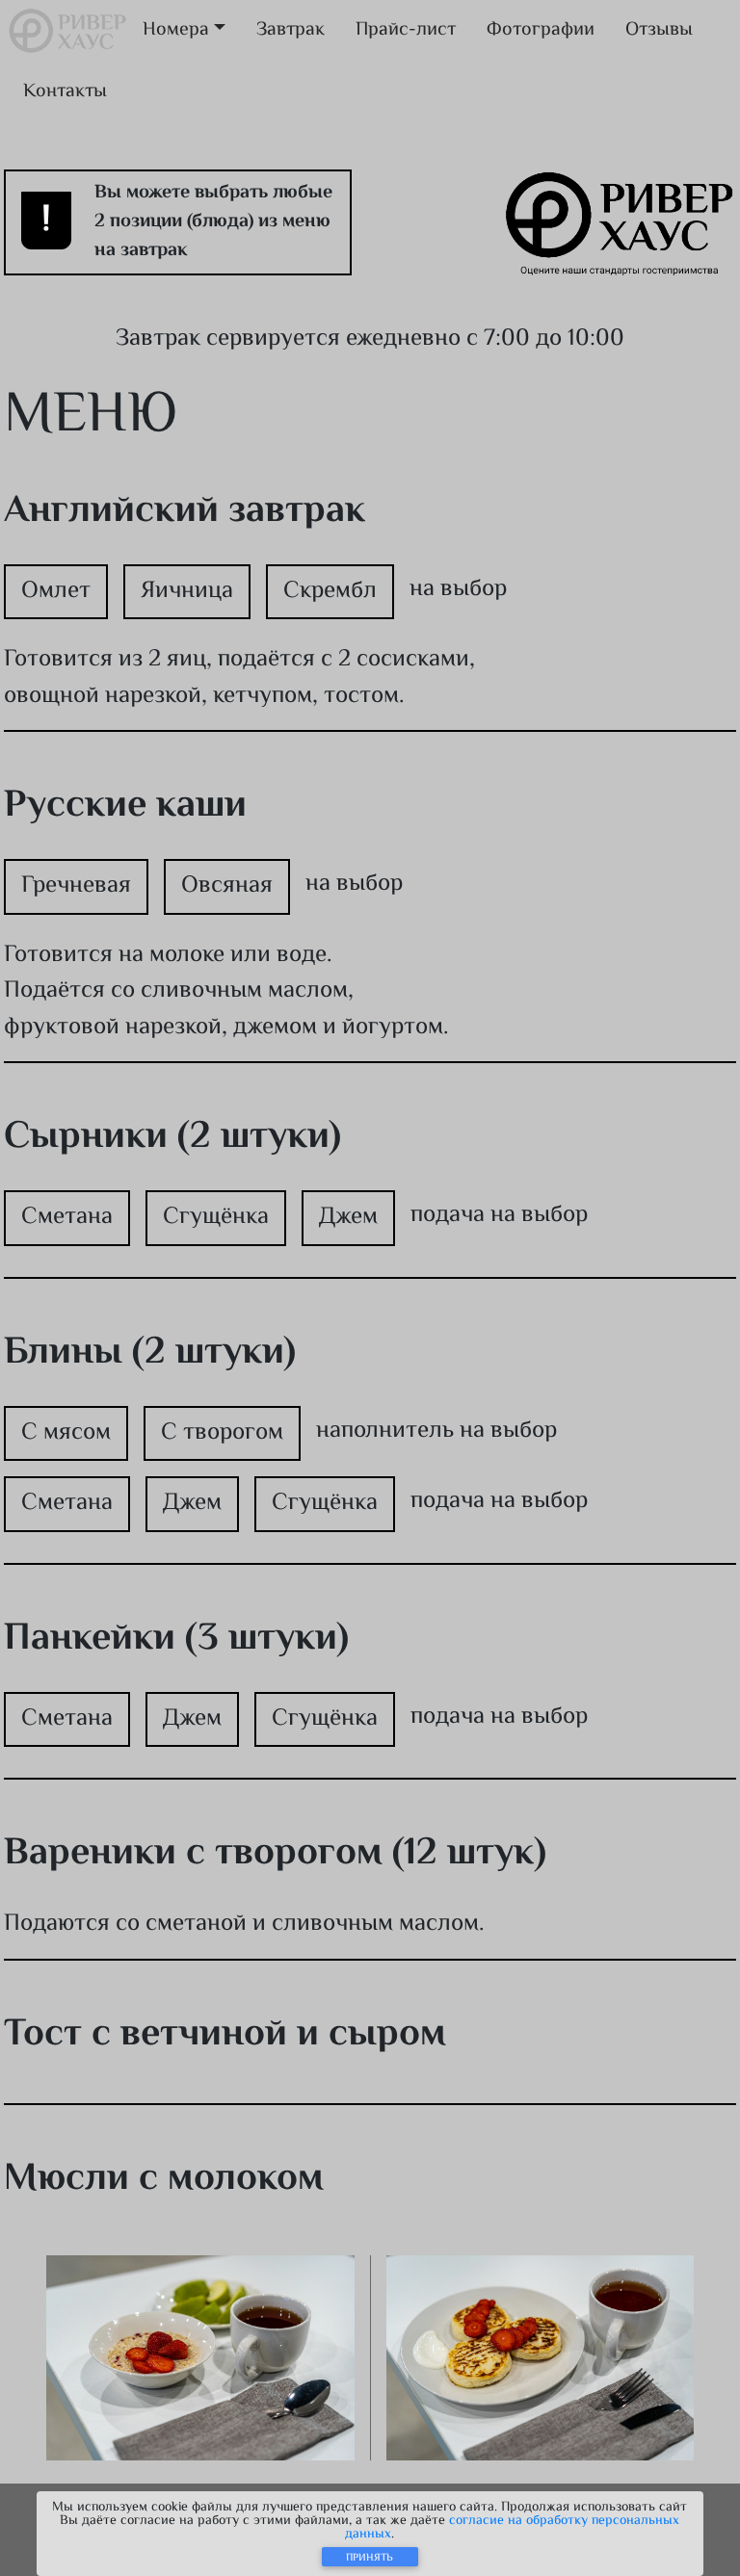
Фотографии (541, 30)
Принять (370, 2558)
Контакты (65, 92)
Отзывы (659, 30)
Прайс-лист (406, 30)
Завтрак (291, 30)
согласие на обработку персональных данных (512, 2528)
